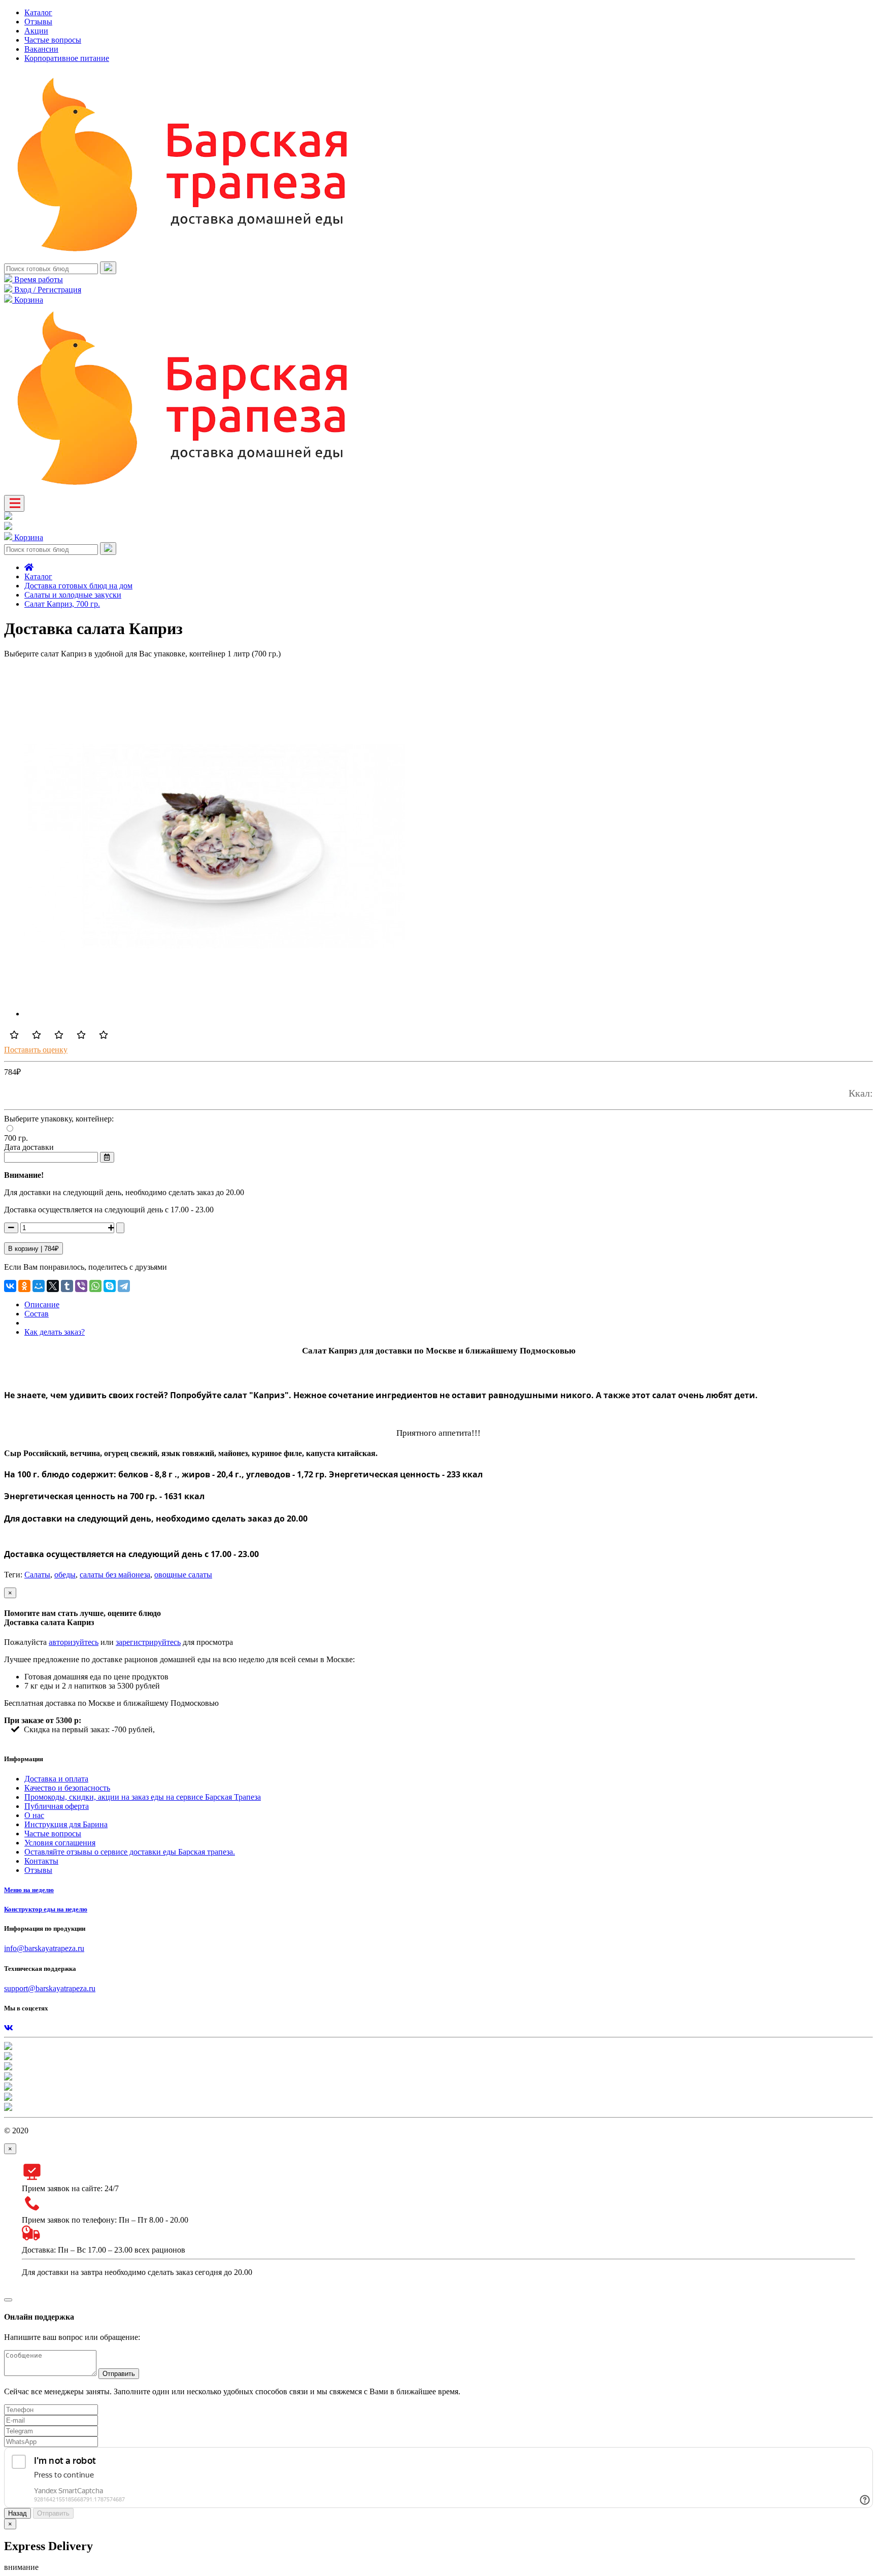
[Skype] (110, 1286)
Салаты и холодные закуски (73, 595)
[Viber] (81, 1286)
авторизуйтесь (74, 1642)
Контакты (41, 1861)
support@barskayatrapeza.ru (50, 1988)
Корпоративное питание (67, 58)
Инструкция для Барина (66, 1824)
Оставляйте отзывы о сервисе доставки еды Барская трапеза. (130, 1852)
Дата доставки (29, 1147)
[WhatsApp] (95, 1286)
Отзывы (38, 22)
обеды (65, 1575)
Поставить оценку (36, 1050)
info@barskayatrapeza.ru (44, 1948)
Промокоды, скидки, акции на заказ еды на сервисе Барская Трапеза (143, 1797)
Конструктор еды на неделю (46, 1909)
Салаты (37, 1575)
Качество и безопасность (67, 1788)
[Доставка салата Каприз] (215, 1014)
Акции (36, 31)
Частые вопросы (53, 40)
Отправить (119, 2374)
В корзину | (33, 1249)
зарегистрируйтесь (148, 1642)
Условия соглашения (60, 1843)
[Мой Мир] (39, 1286)
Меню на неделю (29, 1890)
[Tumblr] (67, 1286)
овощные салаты (183, 1575)
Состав (37, 1314)
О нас (34, 1815)
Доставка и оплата (56, 1779)
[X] (53, 1286)
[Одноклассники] (24, 1286)
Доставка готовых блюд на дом (78, 586)
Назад (18, 2513)
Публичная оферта (57, 1806)
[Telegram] (124, 1286)
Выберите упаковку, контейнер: (59, 1119)
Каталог (38, 12)
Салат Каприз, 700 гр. (62, 604)
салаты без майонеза (115, 1575)
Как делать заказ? (55, 1332)
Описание (42, 1304)
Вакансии (41, 49)
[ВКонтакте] (10, 1286)
